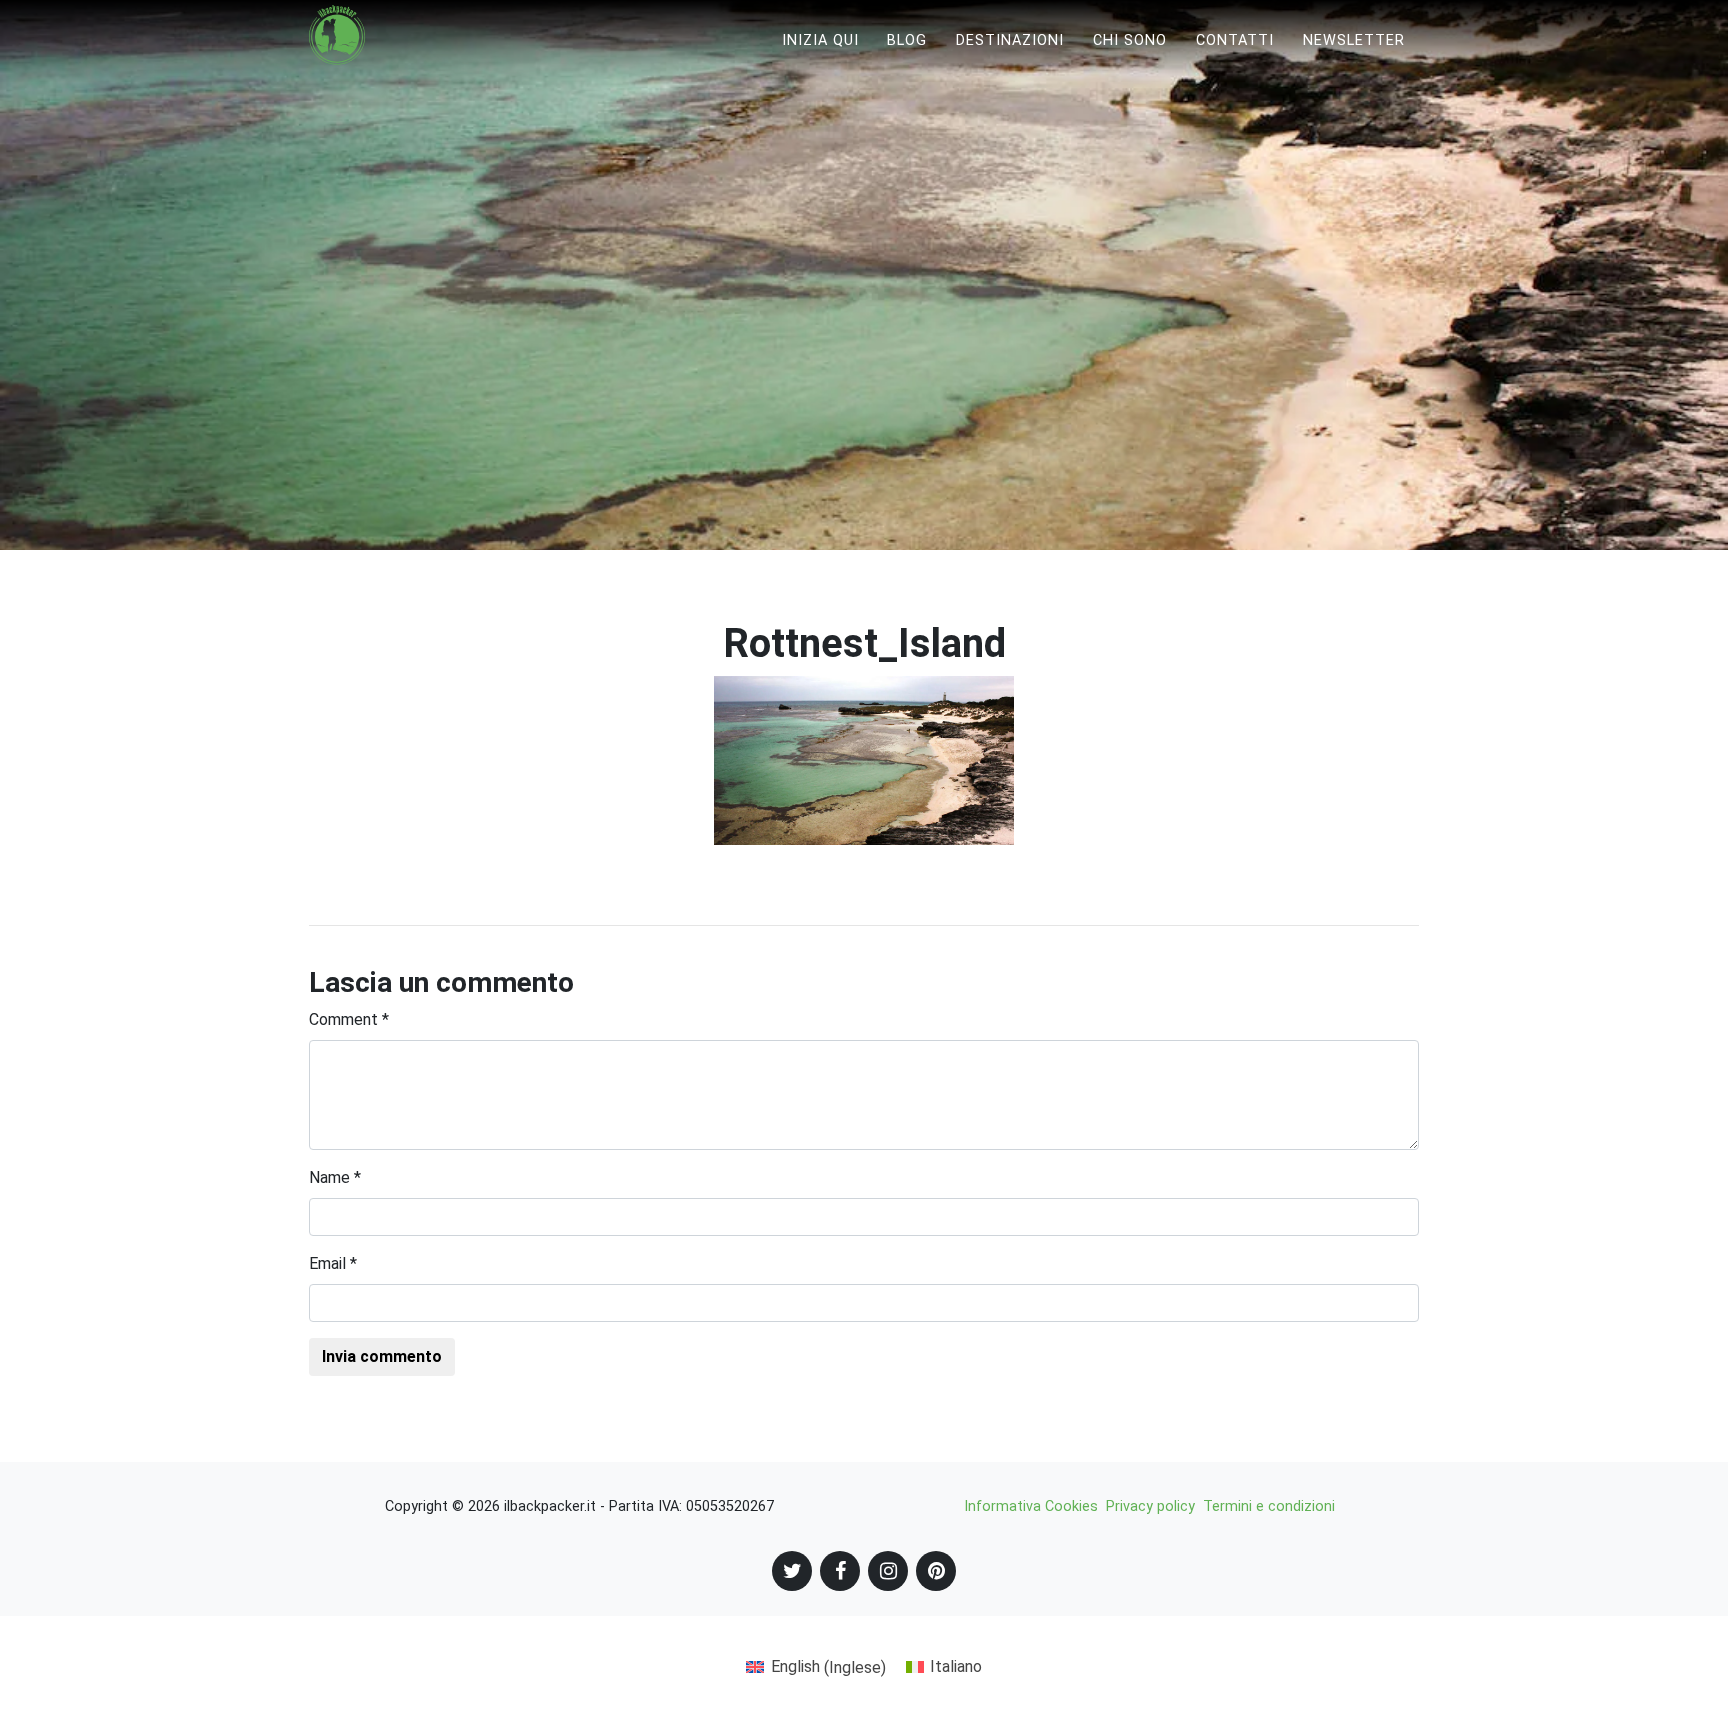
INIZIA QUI (820, 40)
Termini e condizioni (1269, 1506)
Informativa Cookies (1031, 1506)
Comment (349, 1019)
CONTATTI (1235, 40)
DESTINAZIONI (1010, 40)
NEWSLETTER (1354, 40)
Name (335, 1177)
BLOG (907, 40)
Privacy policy (1150, 1506)
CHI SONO (1130, 40)
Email (333, 1263)
